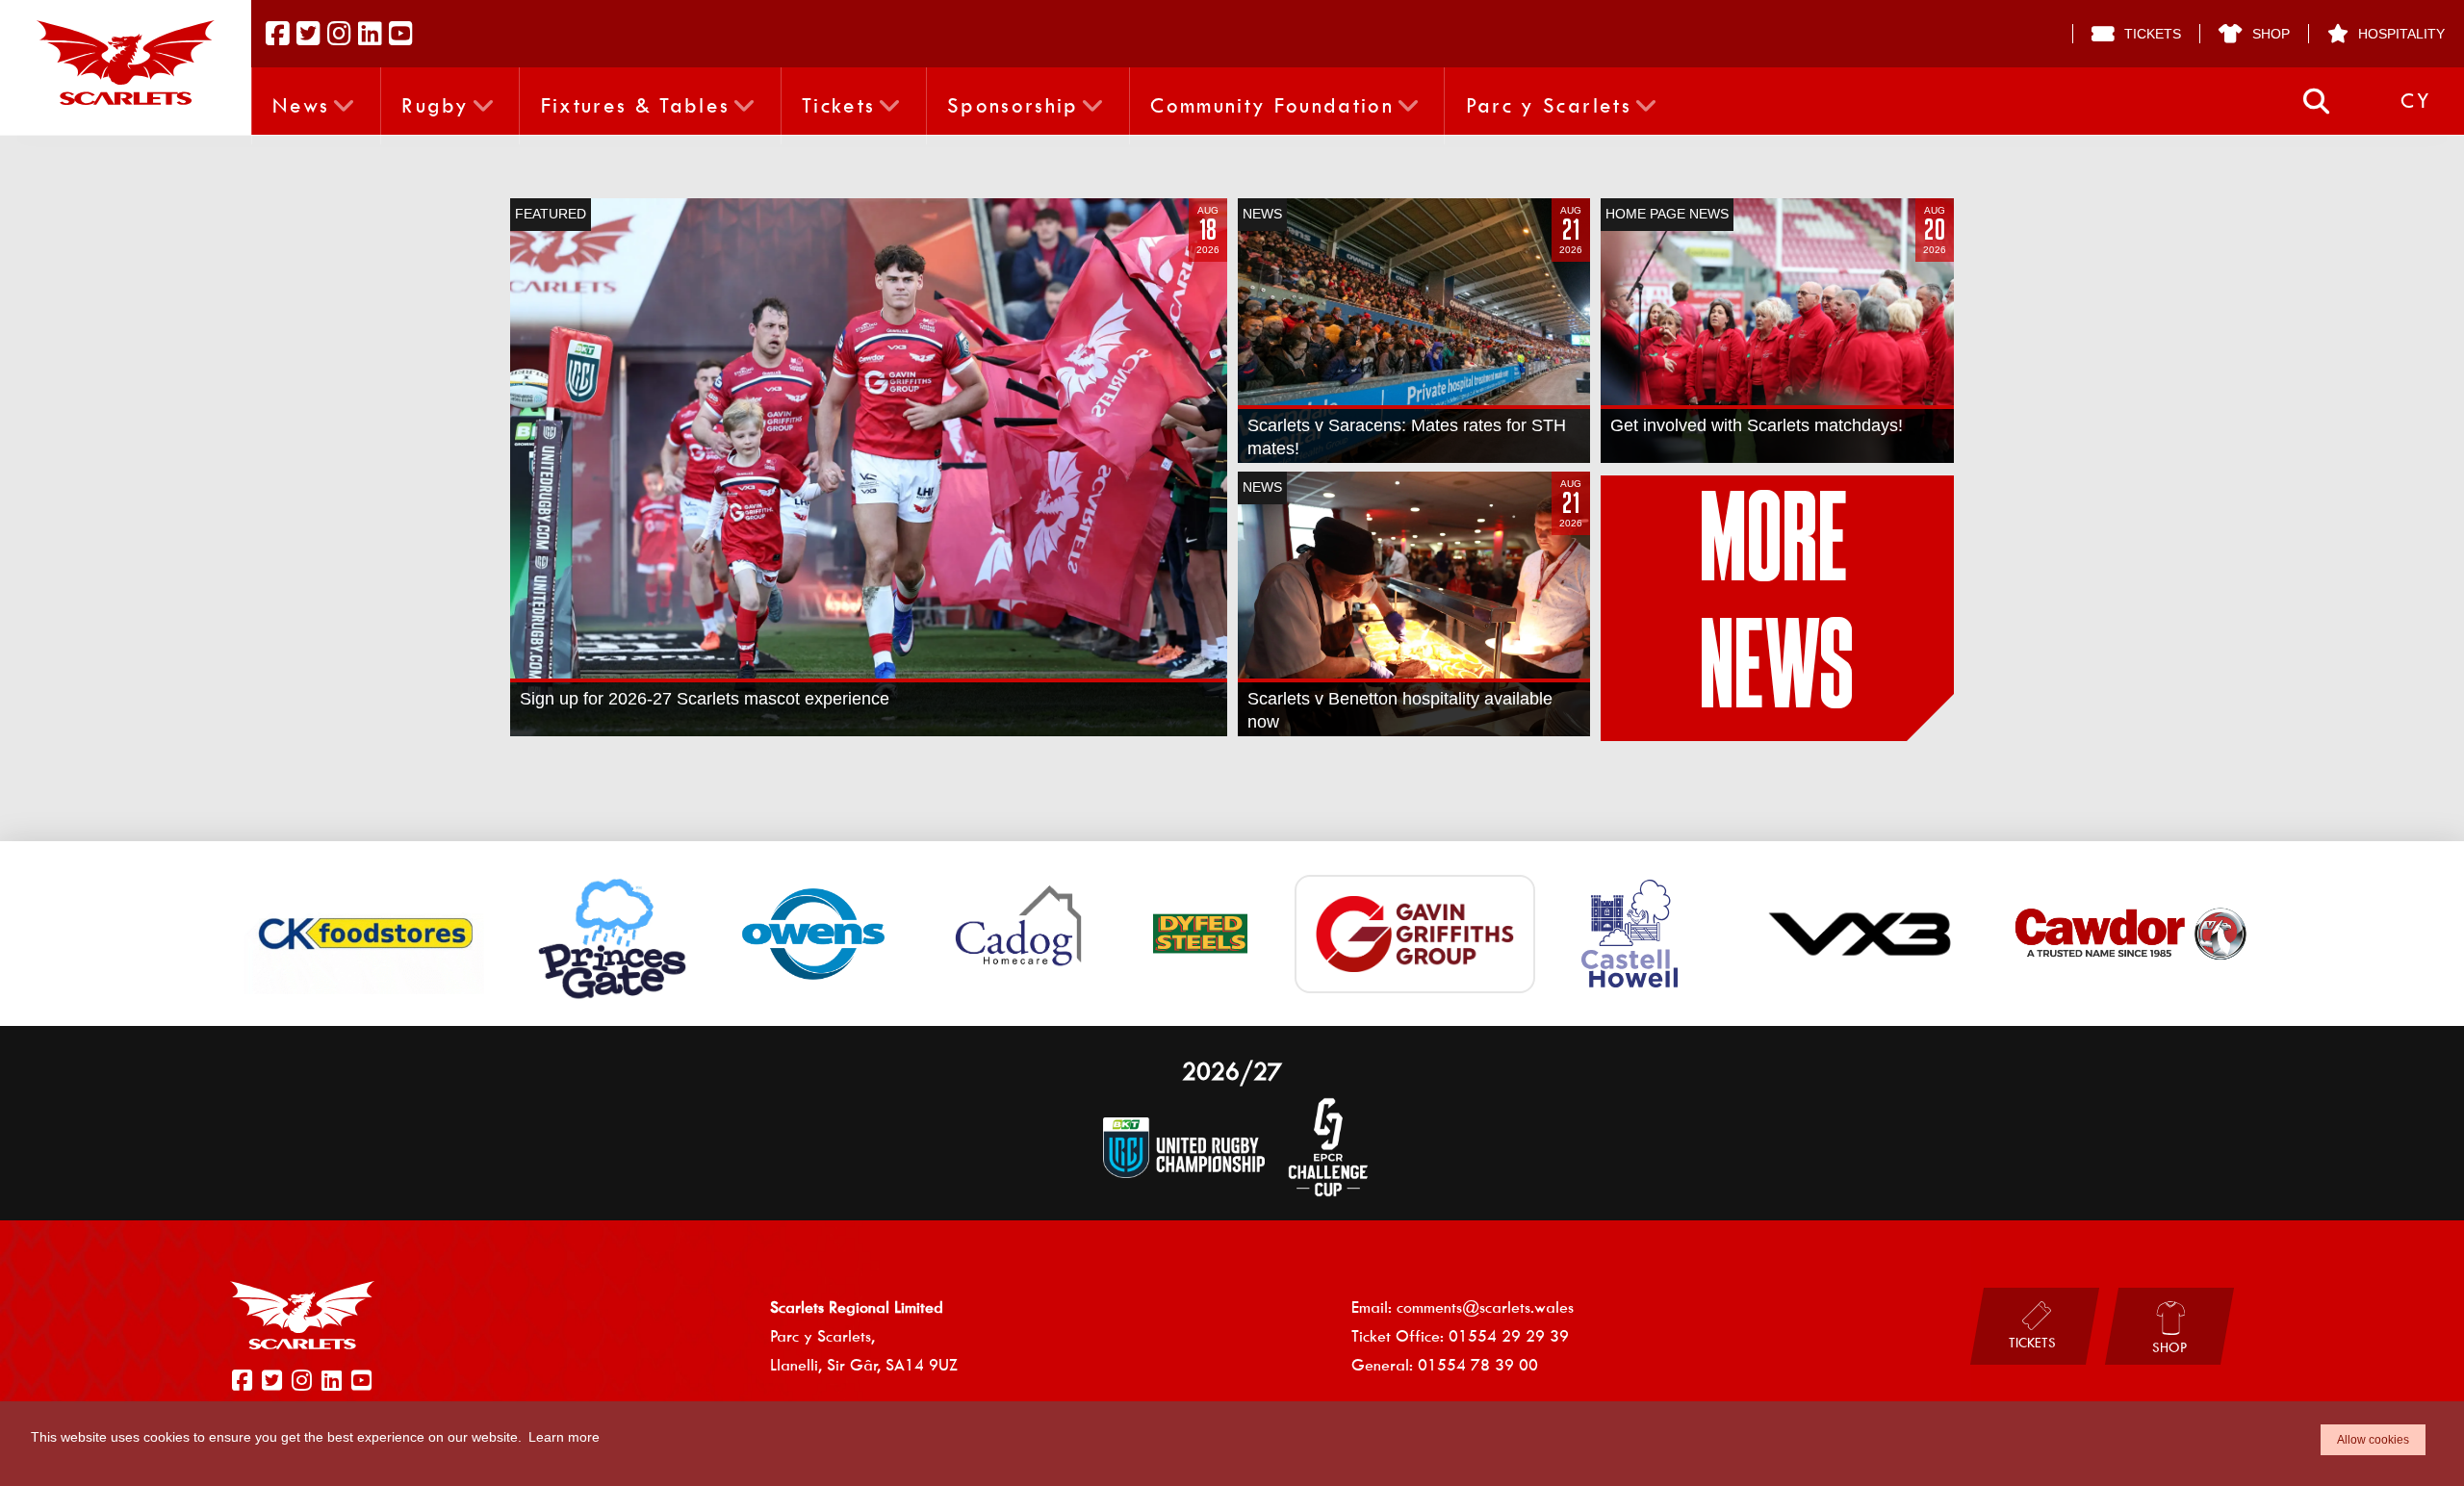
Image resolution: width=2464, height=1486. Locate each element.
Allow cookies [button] (2373, 1440)
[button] (2316, 102)
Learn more (564, 1437)
